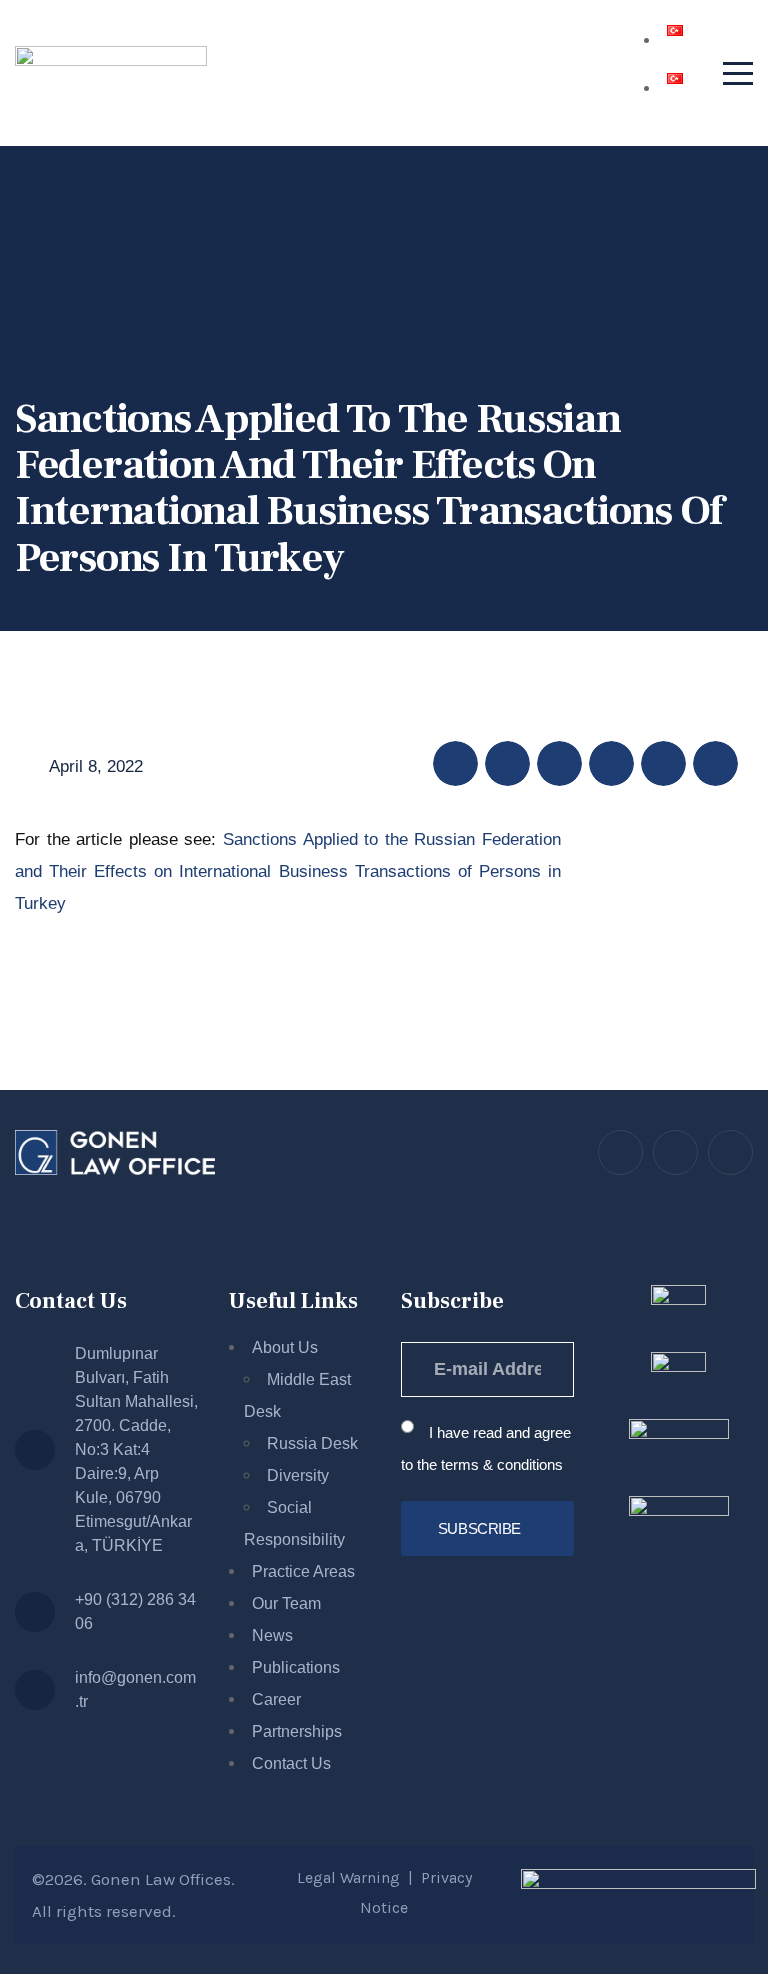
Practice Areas (303, 1571)
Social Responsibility (294, 1523)
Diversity (298, 1475)
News (272, 1635)
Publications (296, 1667)
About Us (285, 1347)
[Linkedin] (730, 1152)
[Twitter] (620, 1152)
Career (276, 1699)
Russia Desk (312, 1443)
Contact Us (291, 1763)
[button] (455, 763)
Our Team (286, 1603)
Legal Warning (348, 1877)
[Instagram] (675, 1152)
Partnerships (297, 1731)
